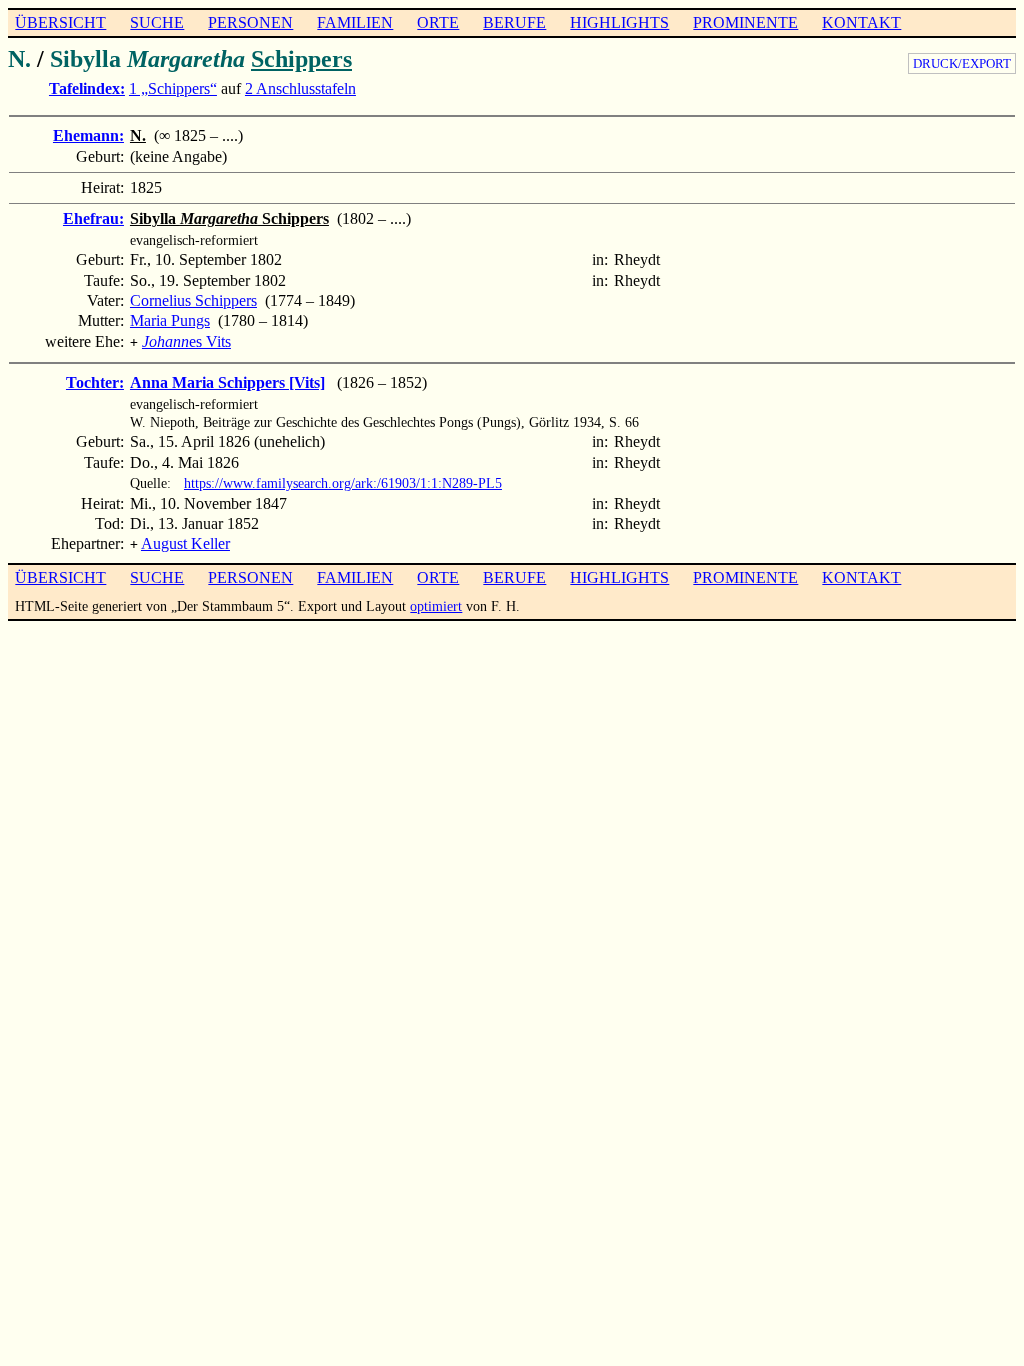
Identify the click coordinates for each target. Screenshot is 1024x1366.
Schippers (301, 59)
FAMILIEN (355, 22)
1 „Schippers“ (173, 88)
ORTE (438, 22)
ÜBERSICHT (60, 22)
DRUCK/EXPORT (962, 63)
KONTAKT (861, 22)
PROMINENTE (745, 22)
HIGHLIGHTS (619, 22)
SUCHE (157, 22)
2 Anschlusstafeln (300, 88)
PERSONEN (250, 22)
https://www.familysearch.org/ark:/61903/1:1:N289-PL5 (343, 483)
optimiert (436, 606)
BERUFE (514, 22)
